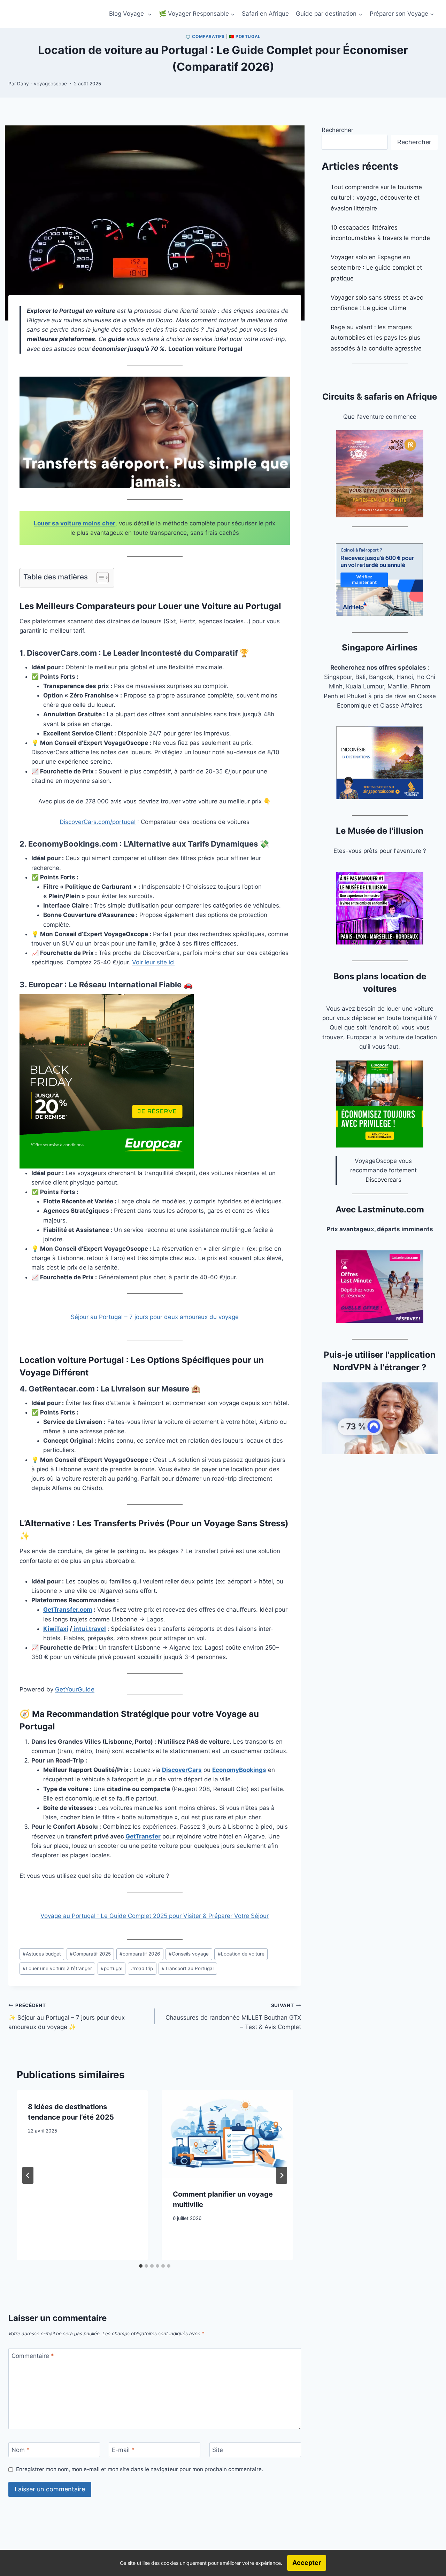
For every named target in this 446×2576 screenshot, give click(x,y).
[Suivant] (282, 2175)
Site (218, 2450)
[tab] (141, 2266)
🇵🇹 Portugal (245, 36)
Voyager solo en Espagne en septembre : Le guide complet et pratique (376, 268)
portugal (111, 1968)
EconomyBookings (239, 1770)
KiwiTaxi (56, 1629)
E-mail (123, 2450)
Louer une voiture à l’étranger (57, 1968)
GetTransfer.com (68, 1610)
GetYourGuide (75, 1689)
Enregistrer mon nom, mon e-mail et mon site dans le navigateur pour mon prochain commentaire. (140, 2469)
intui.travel (89, 1629)
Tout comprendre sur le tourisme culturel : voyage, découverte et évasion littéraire (376, 198)
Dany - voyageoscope (42, 84)
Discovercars (383, 1180)
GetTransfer (143, 1836)
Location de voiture (241, 1954)
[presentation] (227, 2134)
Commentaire (33, 2356)
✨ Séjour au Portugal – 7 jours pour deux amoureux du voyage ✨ (67, 2016)
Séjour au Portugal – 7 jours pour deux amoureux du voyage (155, 1317)
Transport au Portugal (188, 1968)
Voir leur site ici (153, 962)
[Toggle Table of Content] (99, 578)
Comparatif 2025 (90, 1954)
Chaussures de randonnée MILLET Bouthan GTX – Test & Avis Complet (233, 2016)
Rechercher (337, 130)
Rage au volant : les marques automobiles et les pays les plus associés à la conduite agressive (376, 338)
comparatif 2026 (140, 1954)
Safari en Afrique (265, 14)
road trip (142, 1968)
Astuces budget (42, 1954)
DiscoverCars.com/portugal (98, 822)
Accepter (307, 2563)
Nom (21, 2450)
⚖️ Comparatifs (205, 36)
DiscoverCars (182, 1770)
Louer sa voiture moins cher (75, 523)
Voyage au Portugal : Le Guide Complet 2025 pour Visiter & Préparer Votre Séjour (155, 1916)
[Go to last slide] (28, 2175)
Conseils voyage (189, 1954)
